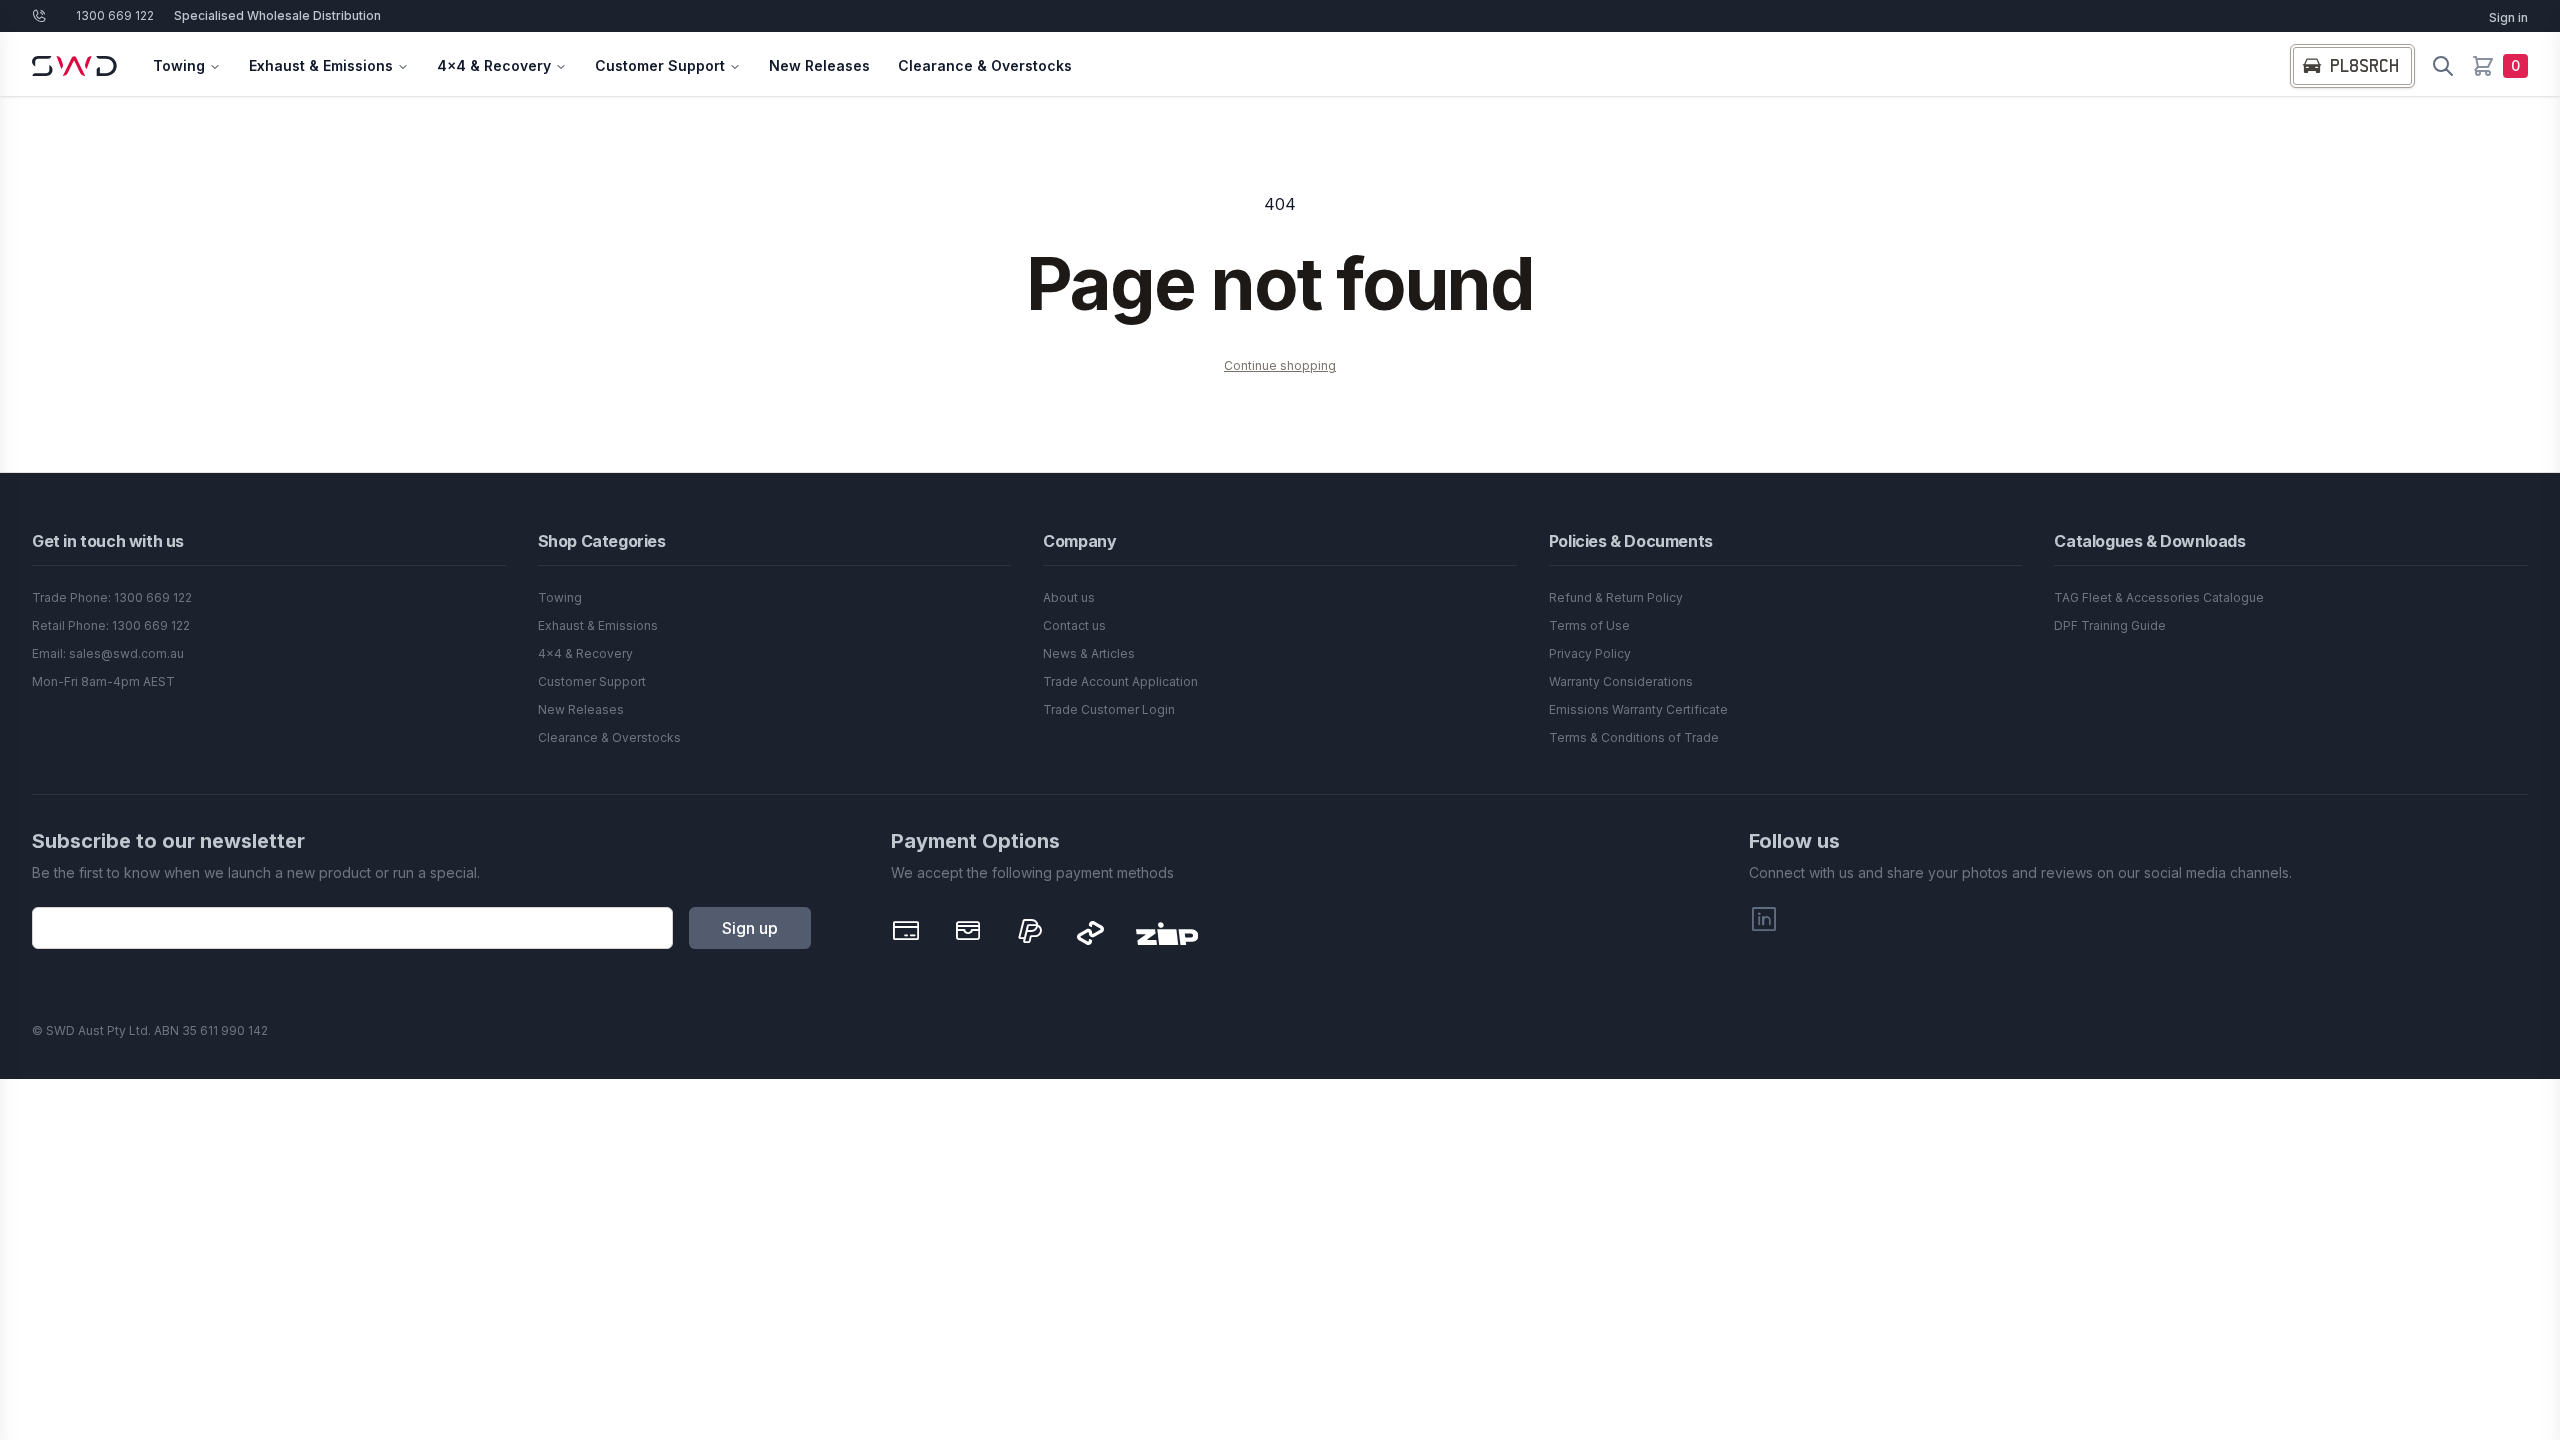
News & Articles (1089, 653)
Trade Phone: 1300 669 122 (112, 597)
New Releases (819, 65)
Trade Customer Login (1109, 709)
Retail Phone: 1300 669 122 (111, 625)
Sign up (750, 928)
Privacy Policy (1590, 653)
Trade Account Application (1120, 681)
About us (1069, 597)
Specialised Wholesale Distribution (277, 15)
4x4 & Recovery (494, 65)
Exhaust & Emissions (321, 65)
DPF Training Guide (2110, 625)
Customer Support (660, 65)
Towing (179, 65)
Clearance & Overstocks (985, 65)
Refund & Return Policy (1616, 597)
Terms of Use (1589, 625)
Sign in (2508, 17)
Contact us (1074, 625)
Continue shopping (1280, 365)
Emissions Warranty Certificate (1638, 709)
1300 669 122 (115, 15)
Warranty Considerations (1621, 681)
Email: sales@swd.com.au (108, 653)
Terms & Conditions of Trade (1634, 737)
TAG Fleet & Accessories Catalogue (2159, 597)
